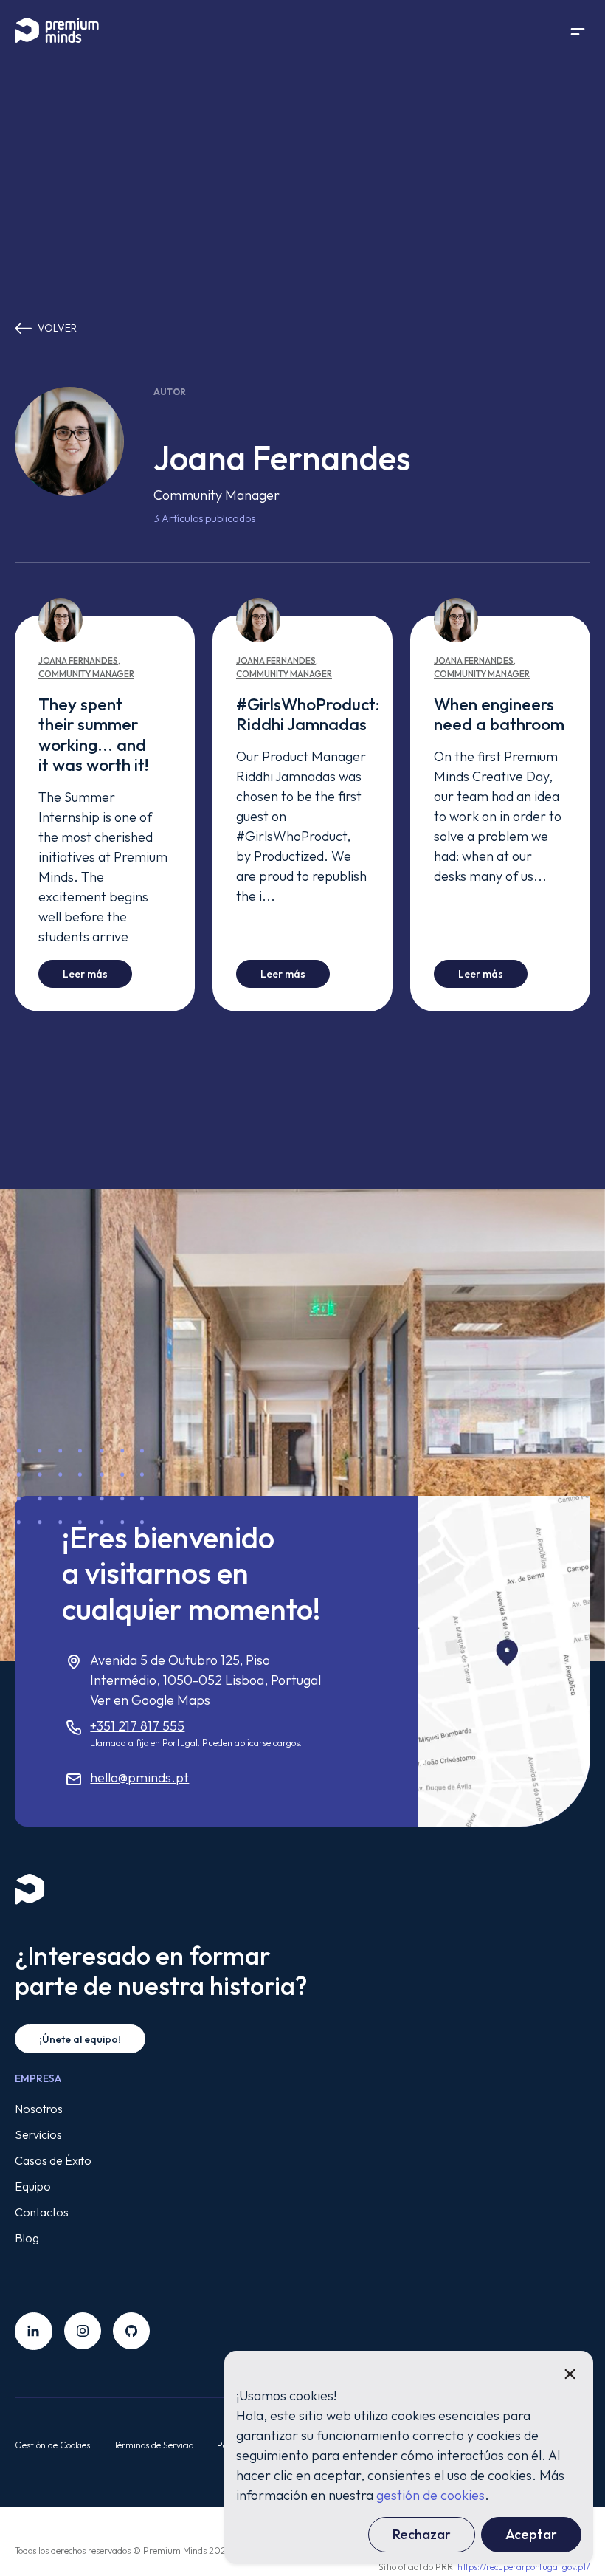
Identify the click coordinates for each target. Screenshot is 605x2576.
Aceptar (531, 2534)
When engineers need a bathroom (499, 714)
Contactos (42, 2212)
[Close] (570, 2374)
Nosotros (39, 2109)
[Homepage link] (66, 31)
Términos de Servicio (153, 2445)
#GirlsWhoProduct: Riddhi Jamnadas (308, 714)
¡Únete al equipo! (80, 2039)
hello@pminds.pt (139, 1778)
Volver (57, 328)
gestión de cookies (431, 2495)
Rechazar (422, 2534)
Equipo (33, 2186)
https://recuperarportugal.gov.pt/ (524, 2567)
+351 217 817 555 (137, 1726)
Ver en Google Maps (150, 1700)
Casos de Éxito (53, 2160)
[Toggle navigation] (578, 31)
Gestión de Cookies (52, 2445)
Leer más (97, 973)
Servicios (38, 2134)
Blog (27, 2238)
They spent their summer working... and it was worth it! (93, 734)
